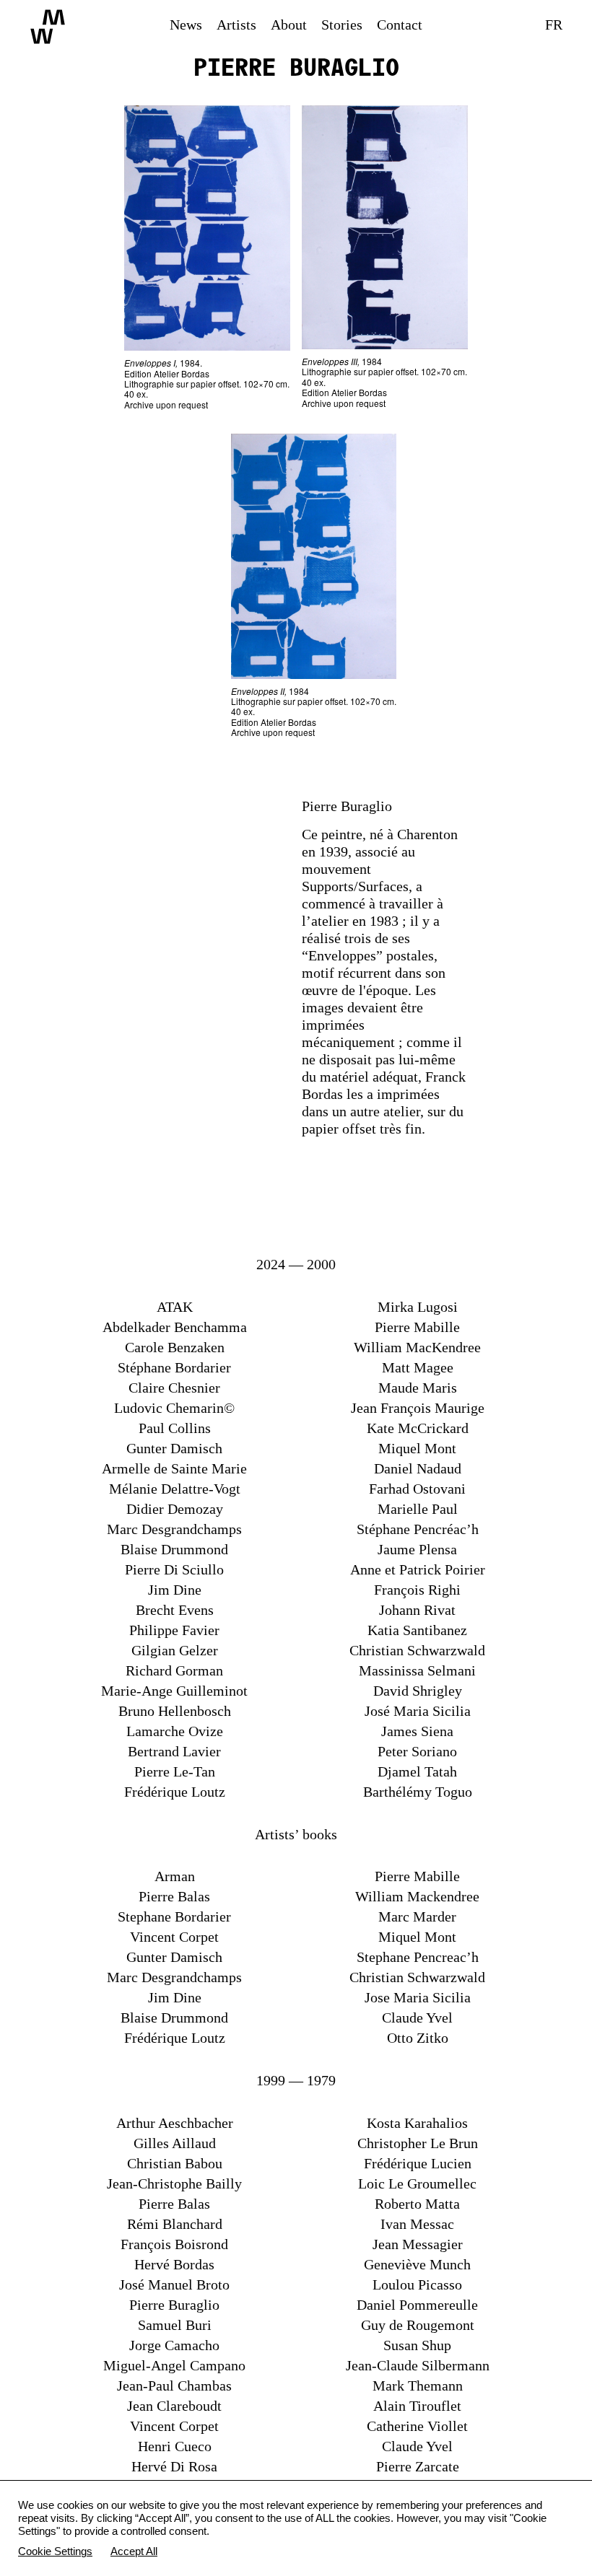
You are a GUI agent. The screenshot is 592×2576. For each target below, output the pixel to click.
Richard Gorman (174, 1670)
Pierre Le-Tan (175, 1771)
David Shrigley (418, 1691)
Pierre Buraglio (174, 2305)
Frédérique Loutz (175, 1792)
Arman (175, 1876)
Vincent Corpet (174, 1937)
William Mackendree (417, 1896)
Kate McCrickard (418, 1428)
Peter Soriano (417, 1751)
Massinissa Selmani (417, 1670)
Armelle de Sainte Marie (174, 1468)
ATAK (175, 1307)
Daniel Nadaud (418, 1468)
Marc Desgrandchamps (174, 1529)
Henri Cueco (175, 2446)
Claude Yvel (417, 2018)
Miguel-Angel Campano (174, 2365)
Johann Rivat (417, 1610)
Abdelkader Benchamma (175, 1327)
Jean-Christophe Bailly (174, 2183)
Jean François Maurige (418, 1408)
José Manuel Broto (174, 2284)
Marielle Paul (418, 1509)
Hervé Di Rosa (174, 2466)
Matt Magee (418, 1367)
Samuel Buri (175, 2325)
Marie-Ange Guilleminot (174, 1691)
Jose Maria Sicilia (418, 1997)
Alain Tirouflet (417, 2406)
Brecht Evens (175, 1610)
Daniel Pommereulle (417, 2305)
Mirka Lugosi (418, 1307)
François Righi (417, 1590)
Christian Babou (175, 2163)
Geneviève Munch (417, 2264)
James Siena (417, 1731)
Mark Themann (418, 2386)
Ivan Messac (417, 2224)
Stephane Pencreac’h (418, 1957)
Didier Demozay (175, 1509)
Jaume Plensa (417, 1549)
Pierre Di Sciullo (174, 1569)
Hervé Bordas (174, 2264)
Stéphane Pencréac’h (418, 1529)
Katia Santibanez (417, 1630)
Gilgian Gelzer (175, 1650)
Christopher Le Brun (418, 2143)
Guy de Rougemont (418, 2325)
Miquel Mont (417, 1448)
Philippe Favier (174, 1630)
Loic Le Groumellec (417, 2183)
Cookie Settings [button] (55, 2551)
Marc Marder (417, 1916)
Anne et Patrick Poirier (418, 1569)
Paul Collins (175, 1428)
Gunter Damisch (174, 1448)
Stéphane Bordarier (174, 1367)
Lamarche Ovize (175, 1731)
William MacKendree (417, 1347)
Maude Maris (418, 1388)
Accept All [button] (134, 2551)
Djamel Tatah (417, 1771)
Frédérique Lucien (418, 2163)
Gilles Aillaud (175, 2143)
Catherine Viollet (417, 2426)
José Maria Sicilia (418, 1711)
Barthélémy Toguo (418, 1792)
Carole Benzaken (175, 1347)
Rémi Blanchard (175, 2224)
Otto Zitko (418, 2038)
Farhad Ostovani (417, 1489)
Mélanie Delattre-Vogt (175, 1489)
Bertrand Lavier (174, 1751)
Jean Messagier (418, 2244)
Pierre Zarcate (418, 2466)
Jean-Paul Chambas (174, 2386)
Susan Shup (417, 2345)
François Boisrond (174, 2244)
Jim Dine (175, 1590)
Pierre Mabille (417, 1327)
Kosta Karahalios (417, 2123)
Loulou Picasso (417, 2284)
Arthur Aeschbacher (175, 2123)
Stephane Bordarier (174, 1916)
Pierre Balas (174, 1896)
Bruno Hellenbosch (175, 1711)
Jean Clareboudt (174, 2406)
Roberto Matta (417, 2204)
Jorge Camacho (174, 2345)
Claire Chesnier (174, 1388)
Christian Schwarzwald (417, 1650)
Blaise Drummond (174, 1549)
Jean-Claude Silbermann (418, 2365)
